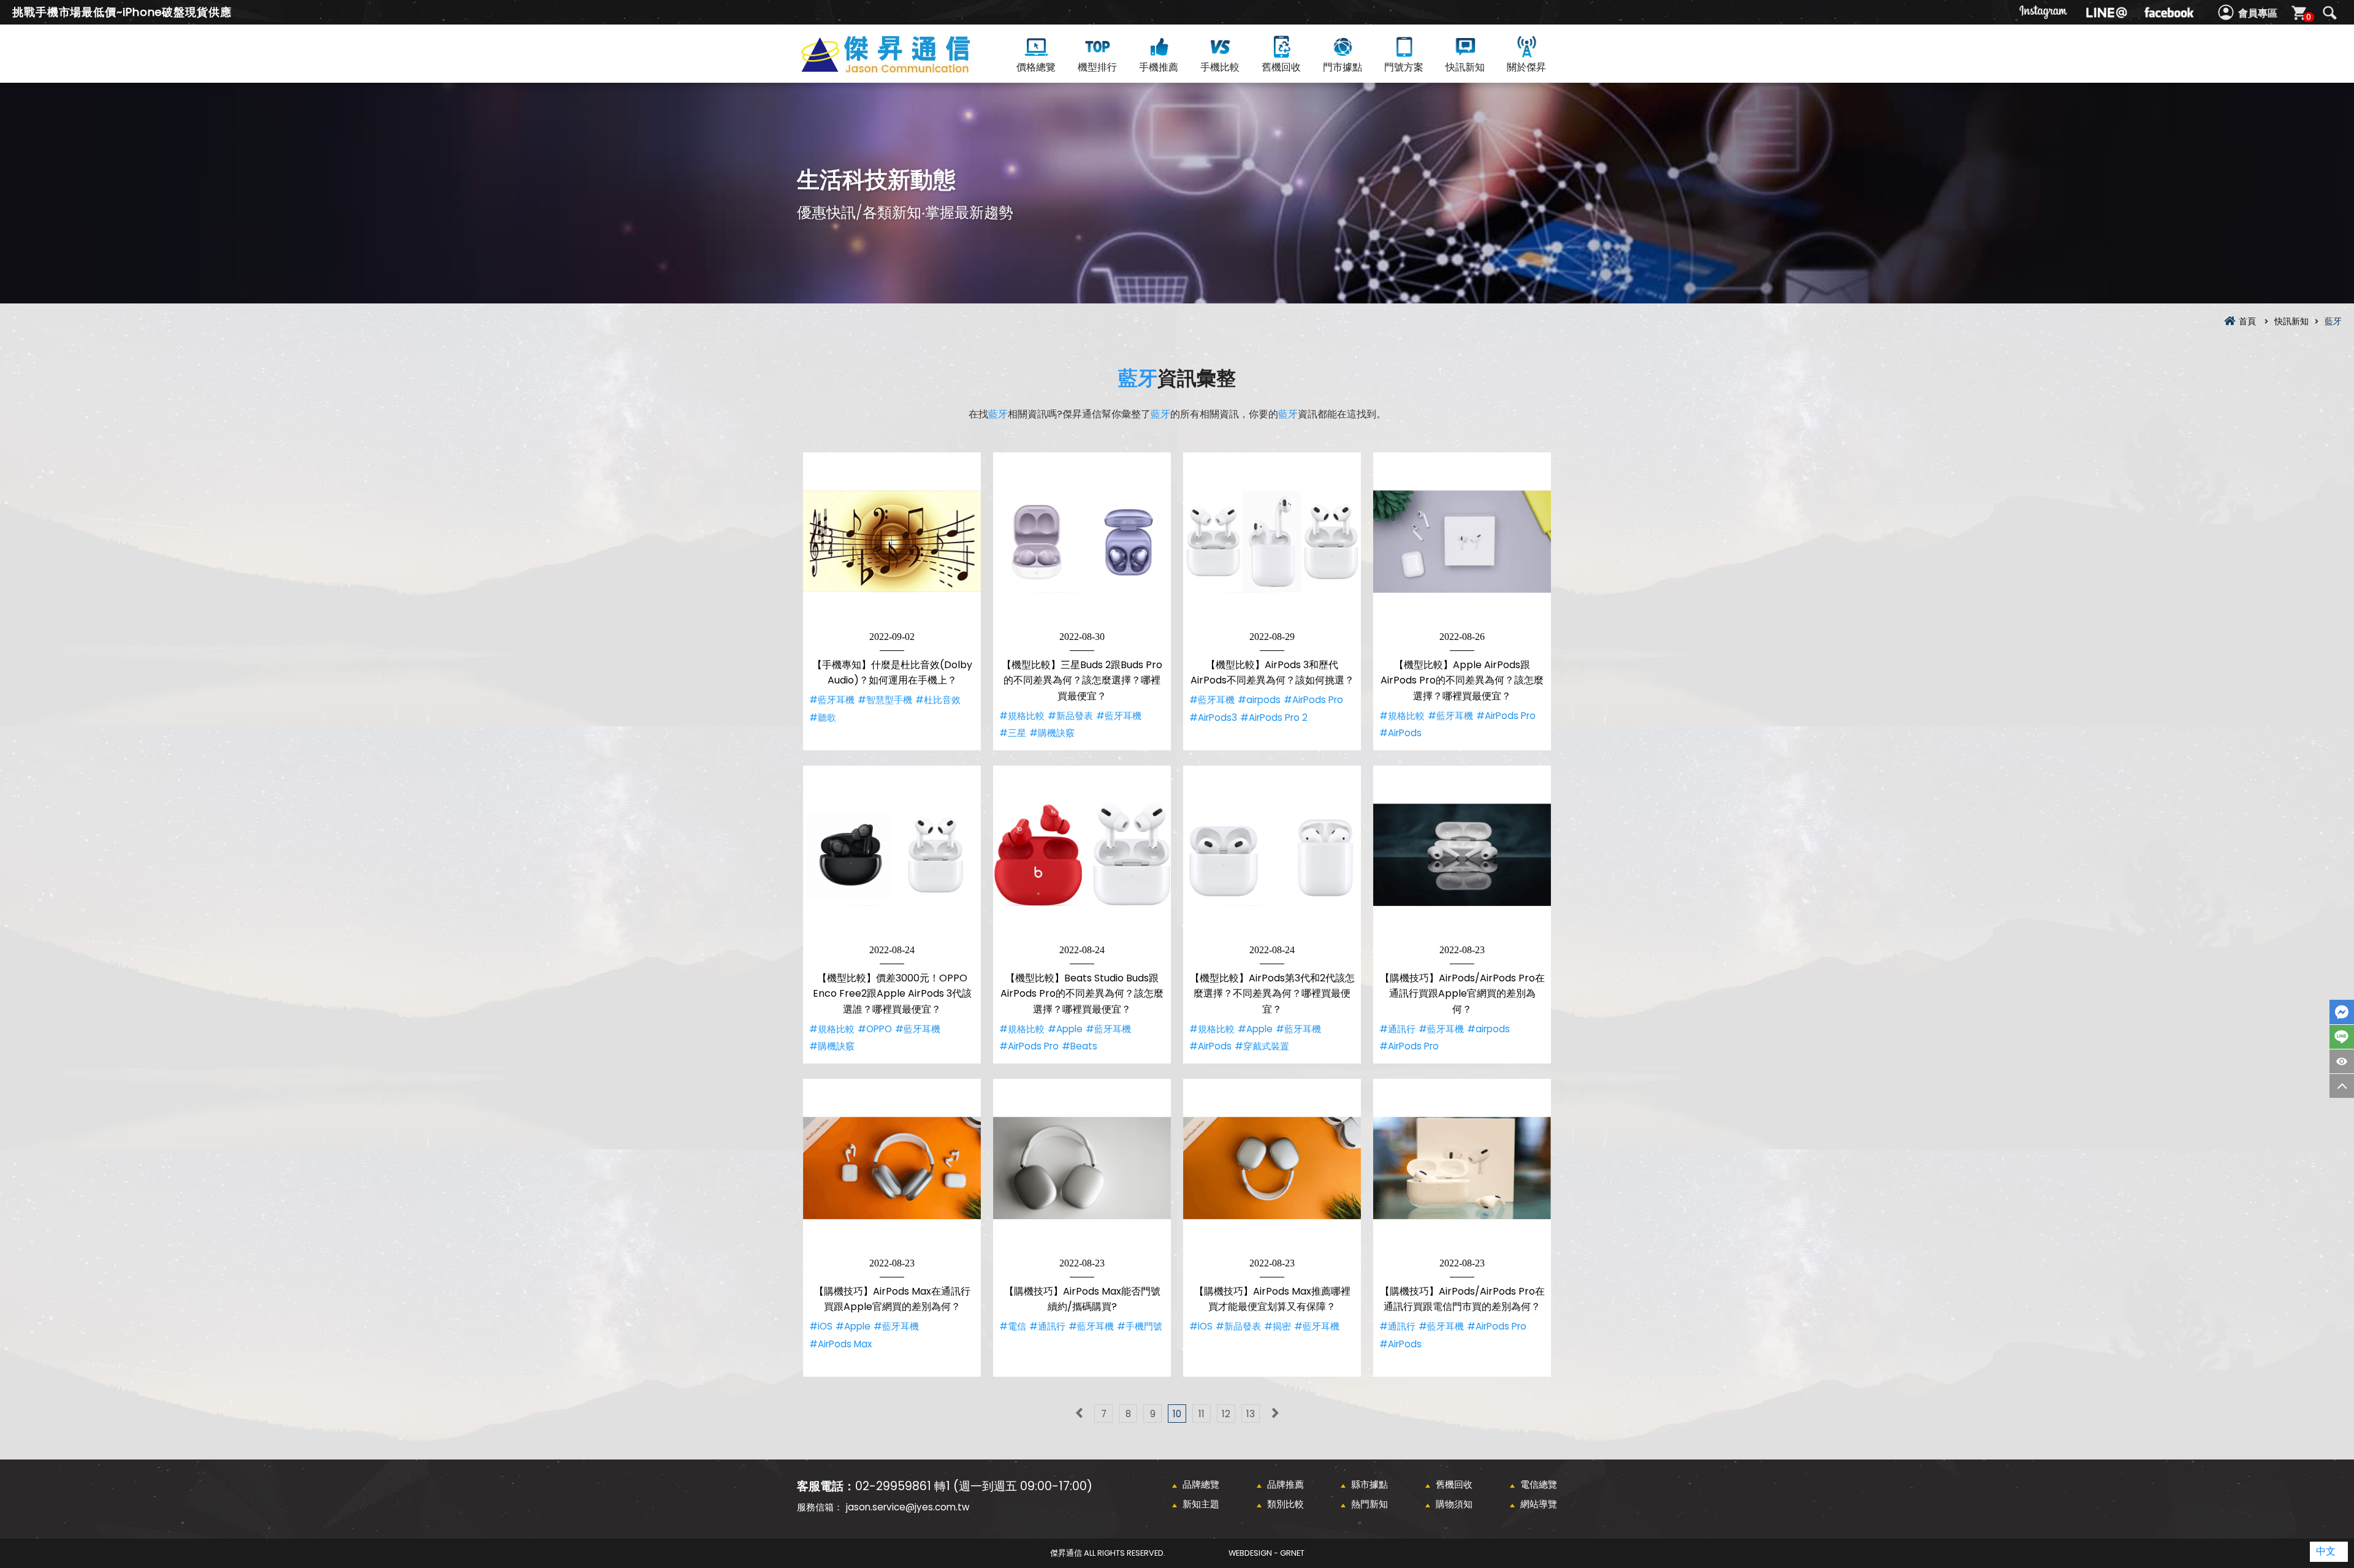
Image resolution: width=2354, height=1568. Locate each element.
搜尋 (2329, 13)
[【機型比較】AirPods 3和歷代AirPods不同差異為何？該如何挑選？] (1272, 541)
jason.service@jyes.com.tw (908, 1507)
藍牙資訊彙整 (907, 68)
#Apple (1065, 1029)
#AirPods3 (1213, 717)
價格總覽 (1036, 67)
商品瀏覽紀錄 (2342, 1061)
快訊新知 (1465, 67)
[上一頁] (1079, 1414)
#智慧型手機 (885, 700)
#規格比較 (1022, 716)
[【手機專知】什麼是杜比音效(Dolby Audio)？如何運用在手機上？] (892, 541)
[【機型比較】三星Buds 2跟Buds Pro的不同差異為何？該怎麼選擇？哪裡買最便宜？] (1082, 541)
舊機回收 (1281, 67)
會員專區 (2258, 13)
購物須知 (1454, 1504)
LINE (2342, 1037)
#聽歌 (823, 717)
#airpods (1259, 700)
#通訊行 (1397, 1029)
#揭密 (1278, 1326)
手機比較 (1220, 67)
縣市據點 (1369, 1484)
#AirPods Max (840, 1344)
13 (1251, 1414)
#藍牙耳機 (832, 700)
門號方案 (1404, 67)
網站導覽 (1539, 1504)
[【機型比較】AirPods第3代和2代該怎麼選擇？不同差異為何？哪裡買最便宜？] (1272, 854)
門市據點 (1343, 67)
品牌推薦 (1286, 1484)
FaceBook (2342, 1012)
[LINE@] (2106, 12)
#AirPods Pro (1313, 700)
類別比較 (1286, 1504)
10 (1177, 1414)
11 (1202, 1414)
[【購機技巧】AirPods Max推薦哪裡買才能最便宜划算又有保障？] (1272, 1168)
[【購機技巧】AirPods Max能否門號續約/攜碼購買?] (1082, 1168)
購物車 (2309, 17)
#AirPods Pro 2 (1274, 717)
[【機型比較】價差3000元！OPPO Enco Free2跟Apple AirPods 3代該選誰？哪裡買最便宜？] (892, 854)
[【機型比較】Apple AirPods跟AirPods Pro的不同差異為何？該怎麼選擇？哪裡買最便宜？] (1462, 541)
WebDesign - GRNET (1267, 1553)
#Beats (1080, 1046)
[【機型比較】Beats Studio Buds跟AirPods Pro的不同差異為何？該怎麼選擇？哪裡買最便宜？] (1082, 854)
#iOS (821, 1326)
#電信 (1013, 1326)
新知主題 (1201, 1504)
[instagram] (2044, 12)
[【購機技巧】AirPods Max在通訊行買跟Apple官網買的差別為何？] (892, 1168)
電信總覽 (1539, 1484)
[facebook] (2169, 12)
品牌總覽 (1201, 1484)
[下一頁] (1275, 1414)
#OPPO (875, 1029)
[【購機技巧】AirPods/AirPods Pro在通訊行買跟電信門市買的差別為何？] (1462, 1168)
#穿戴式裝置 (1262, 1046)
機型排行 (1097, 67)
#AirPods (1400, 733)
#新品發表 (1070, 716)
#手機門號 (1140, 1326)
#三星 (1013, 733)
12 (1226, 1414)
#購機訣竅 (1052, 733)
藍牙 (1138, 378)
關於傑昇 (1526, 67)
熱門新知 (1369, 1504)
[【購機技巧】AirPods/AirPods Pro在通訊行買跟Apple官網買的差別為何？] (1462, 854)
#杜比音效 (938, 700)
